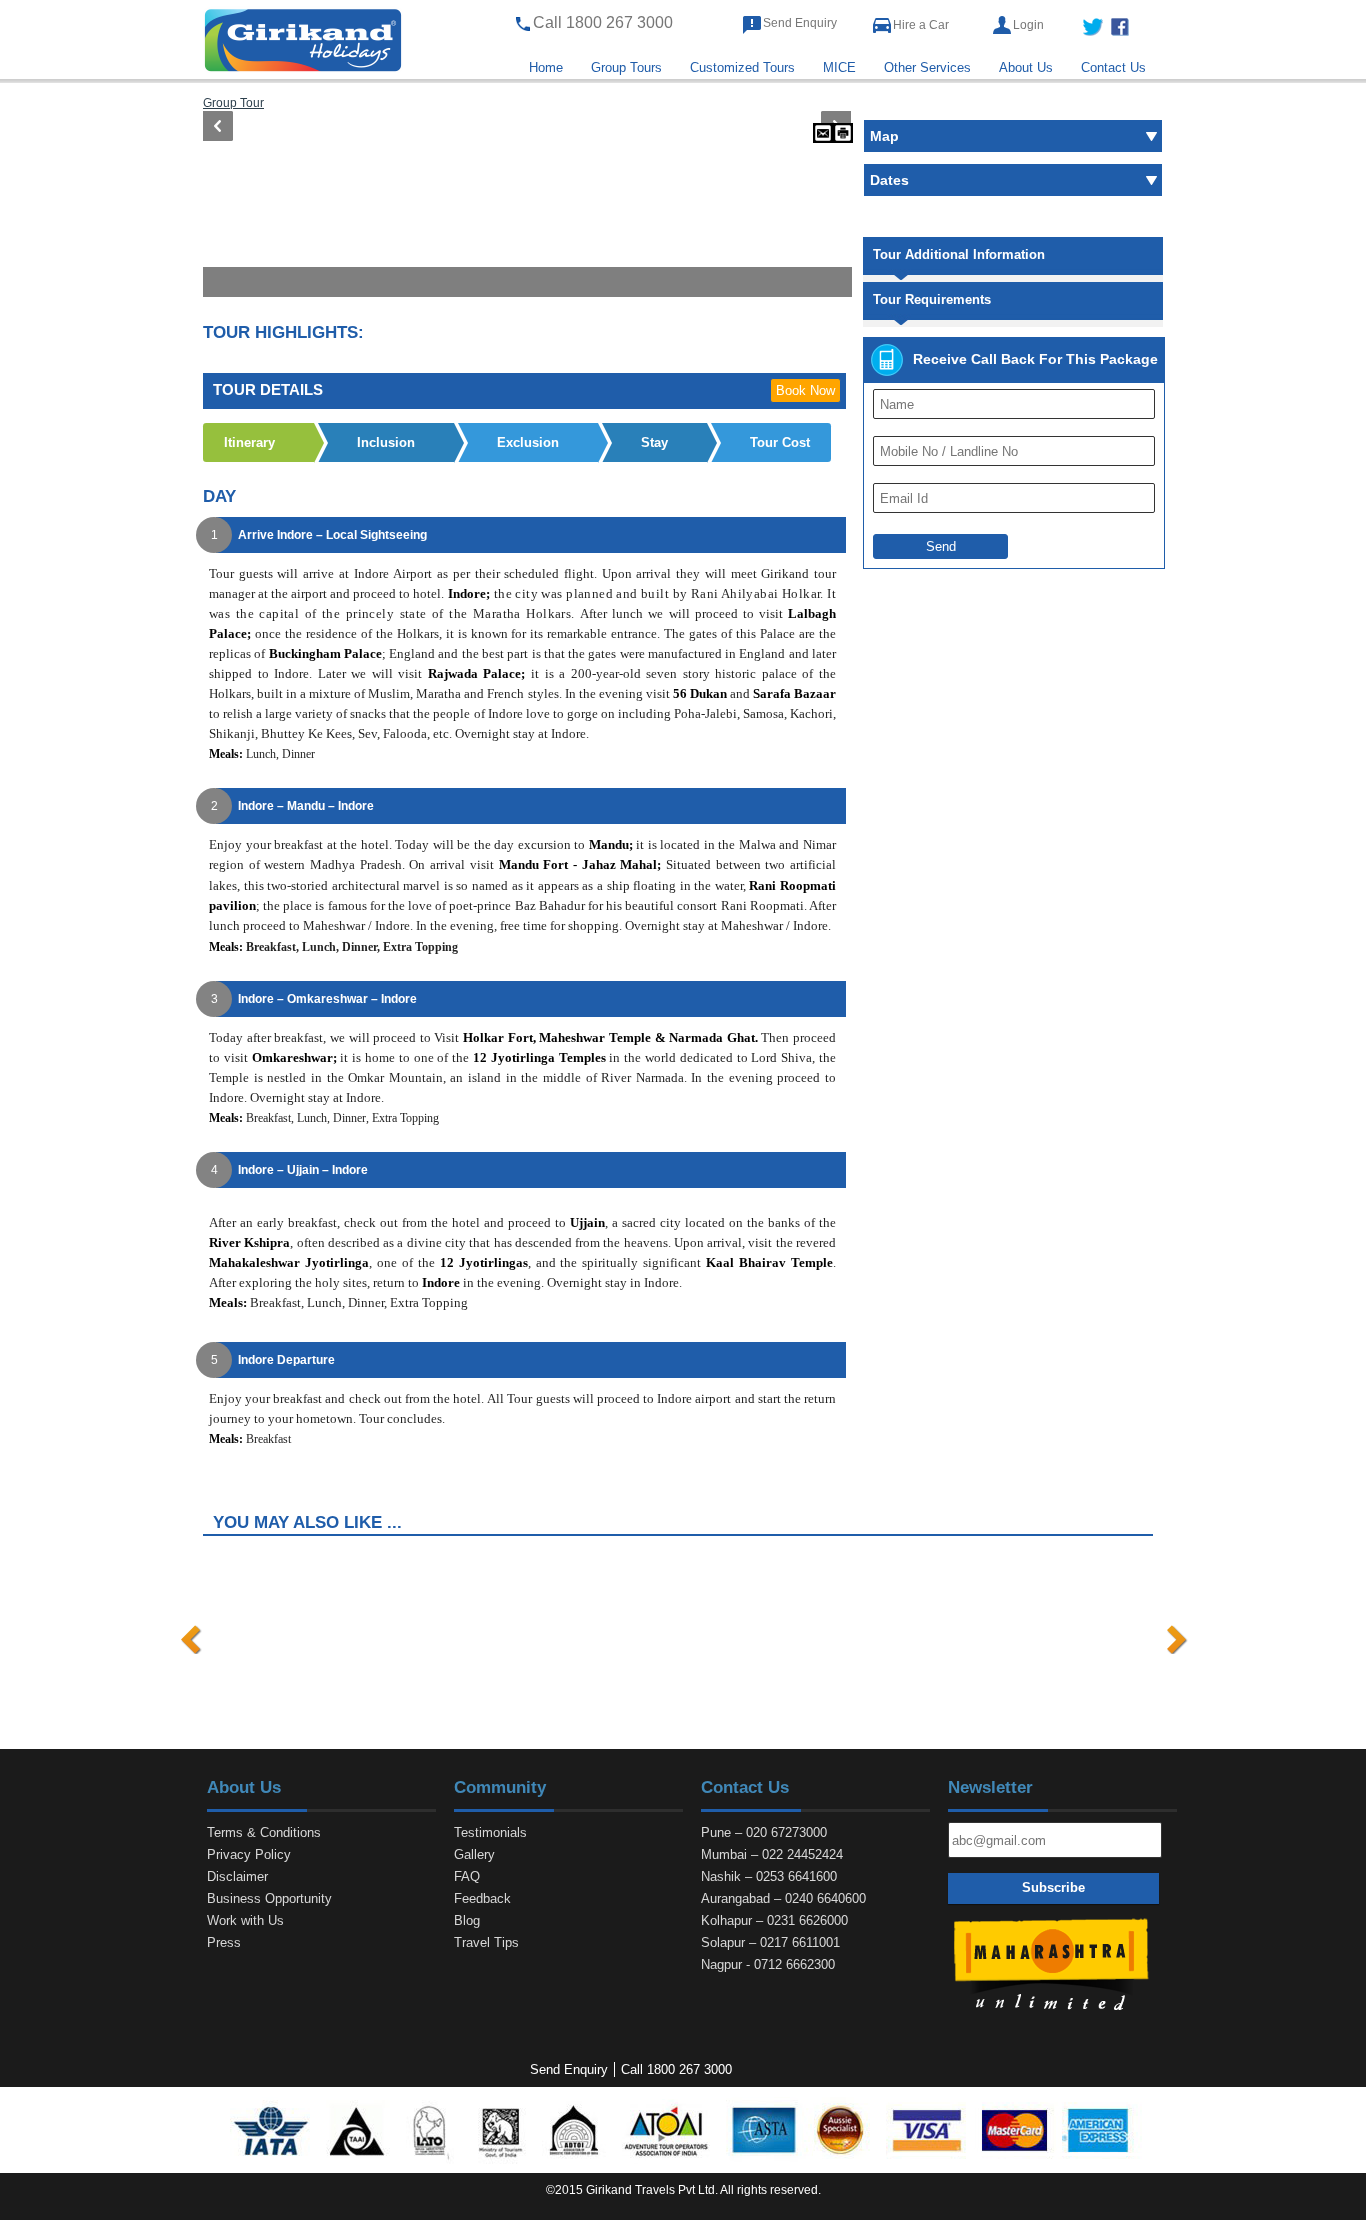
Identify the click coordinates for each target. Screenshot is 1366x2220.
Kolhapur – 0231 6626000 (774, 1920)
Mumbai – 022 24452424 (772, 1854)
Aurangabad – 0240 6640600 (783, 1898)
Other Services (927, 67)
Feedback (482, 1898)
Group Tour (233, 102)
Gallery (474, 1854)
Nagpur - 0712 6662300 (768, 1964)
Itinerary (249, 442)
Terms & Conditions (264, 1832)
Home (546, 67)
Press (224, 1942)
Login (1028, 25)
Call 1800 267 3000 (676, 2069)
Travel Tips (486, 1942)
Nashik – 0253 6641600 (769, 1876)
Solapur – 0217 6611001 (770, 1942)
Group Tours (626, 67)
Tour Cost (780, 442)
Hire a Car (921, 25)
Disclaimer (237, 1876)
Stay (654, 442)
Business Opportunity (269, 1898)
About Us (1026, 67)
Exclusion (528, 442)
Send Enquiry (800, 23)
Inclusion (386, 442)
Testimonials (490, 1832)
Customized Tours (742, 67)
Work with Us (245, 1920)
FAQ (467, 1876)
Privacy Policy (249, 1854)
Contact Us (1113, 67)
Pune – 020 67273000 (764, 1832)
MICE (839, 67)
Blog (467, 1920)
